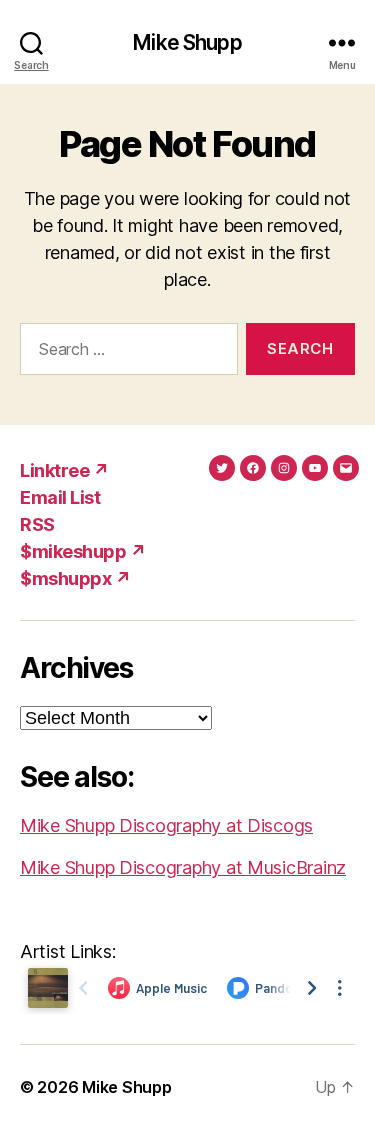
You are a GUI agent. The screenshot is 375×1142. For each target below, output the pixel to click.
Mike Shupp (187, 42)
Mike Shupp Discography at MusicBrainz (183, 867)
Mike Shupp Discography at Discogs (166, 825)
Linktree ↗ (64, 470)
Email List (60, 497)
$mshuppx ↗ (75, 578)
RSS (37, 524)
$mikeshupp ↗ (83, 551)
